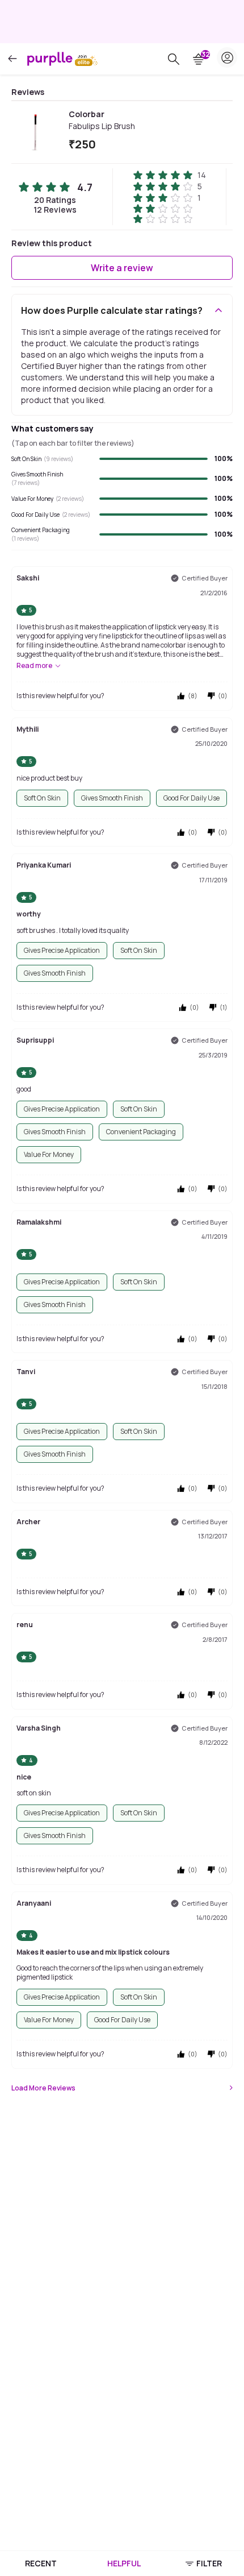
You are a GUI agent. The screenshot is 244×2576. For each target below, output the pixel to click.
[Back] (12, 59)
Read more (34, 666)
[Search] (174, 59)
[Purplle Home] (50, 59)
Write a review (122, 268)
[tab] (41, 2563)
